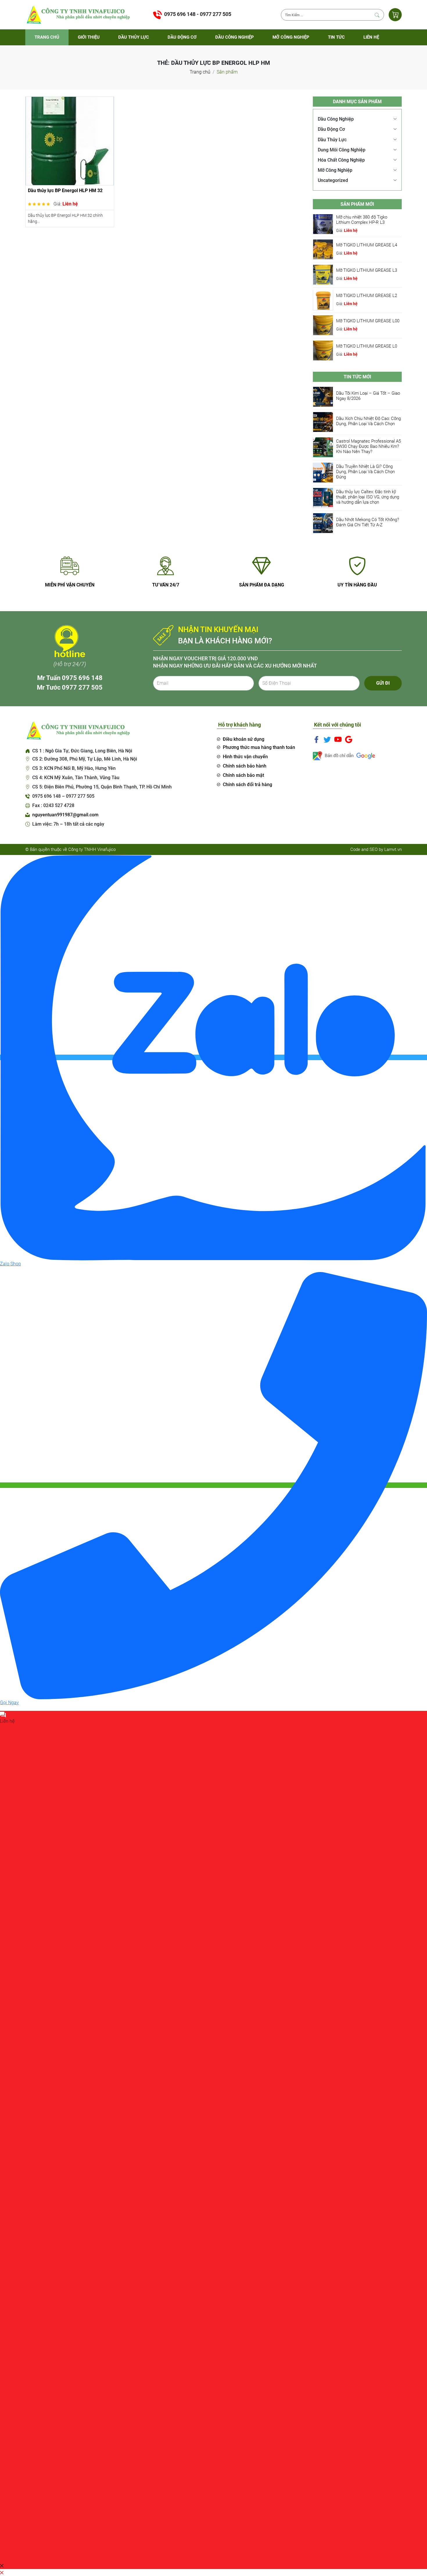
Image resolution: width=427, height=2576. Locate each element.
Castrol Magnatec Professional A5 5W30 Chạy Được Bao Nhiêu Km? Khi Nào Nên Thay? (368, 446)
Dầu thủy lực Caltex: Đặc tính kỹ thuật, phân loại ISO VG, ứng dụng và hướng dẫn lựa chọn (368, 497)
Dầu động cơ (182, 37)
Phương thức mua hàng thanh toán (259, 747)
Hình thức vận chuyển (245, 757)
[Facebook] (316, 739)
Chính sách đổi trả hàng (247, 785)
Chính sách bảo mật (243, 775)
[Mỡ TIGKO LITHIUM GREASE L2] (323, 299)
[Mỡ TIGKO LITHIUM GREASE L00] (323, 325)
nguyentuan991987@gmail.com (65, 815)
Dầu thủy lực (134, 37)
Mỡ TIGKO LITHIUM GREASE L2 (367, 295)
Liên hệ (371, 37)
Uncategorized (333, 180)
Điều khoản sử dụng (244, 739)
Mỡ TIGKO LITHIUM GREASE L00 (368, 321)
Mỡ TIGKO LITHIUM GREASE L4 (367, 245)
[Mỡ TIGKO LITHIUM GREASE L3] (323, 274)
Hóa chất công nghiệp (341, 160)
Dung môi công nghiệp (342, 150)
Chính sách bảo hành (245, 766)
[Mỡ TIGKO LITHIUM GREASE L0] (323, 350)
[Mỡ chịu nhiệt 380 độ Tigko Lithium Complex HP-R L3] (323, 224)
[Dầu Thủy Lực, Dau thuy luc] (78, 14)
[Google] (349, 739)
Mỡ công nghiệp (291, 37)
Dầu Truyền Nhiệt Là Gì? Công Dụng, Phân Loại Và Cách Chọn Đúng (365, 471)
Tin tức (336, 37)
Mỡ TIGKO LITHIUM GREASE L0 (367, 346)
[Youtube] (338, 739)
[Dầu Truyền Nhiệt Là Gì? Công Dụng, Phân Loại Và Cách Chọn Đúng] (323, 472)
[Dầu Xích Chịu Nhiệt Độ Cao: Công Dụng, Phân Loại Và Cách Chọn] (323, 422)
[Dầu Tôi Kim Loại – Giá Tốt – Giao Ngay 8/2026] (323, 397)
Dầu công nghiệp (235, 37)
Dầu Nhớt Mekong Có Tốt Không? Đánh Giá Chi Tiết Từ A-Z (368, 522)
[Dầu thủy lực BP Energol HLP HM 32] (70, 141)
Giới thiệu (89, 37)
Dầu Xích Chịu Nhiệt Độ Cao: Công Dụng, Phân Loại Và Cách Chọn (368, 421)
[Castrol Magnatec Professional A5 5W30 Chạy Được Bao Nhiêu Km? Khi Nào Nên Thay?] (323, 447)
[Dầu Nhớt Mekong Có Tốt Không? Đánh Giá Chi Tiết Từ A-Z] (323, 523)
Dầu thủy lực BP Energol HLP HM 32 (65, 190)
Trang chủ (47, 37)
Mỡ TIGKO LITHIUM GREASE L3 (367, 270)
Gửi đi (383, 683)
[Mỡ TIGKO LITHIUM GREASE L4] (323, 249)
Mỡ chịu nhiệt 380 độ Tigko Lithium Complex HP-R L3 (362, 219)
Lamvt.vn (393, 849)
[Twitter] (327, 739)
